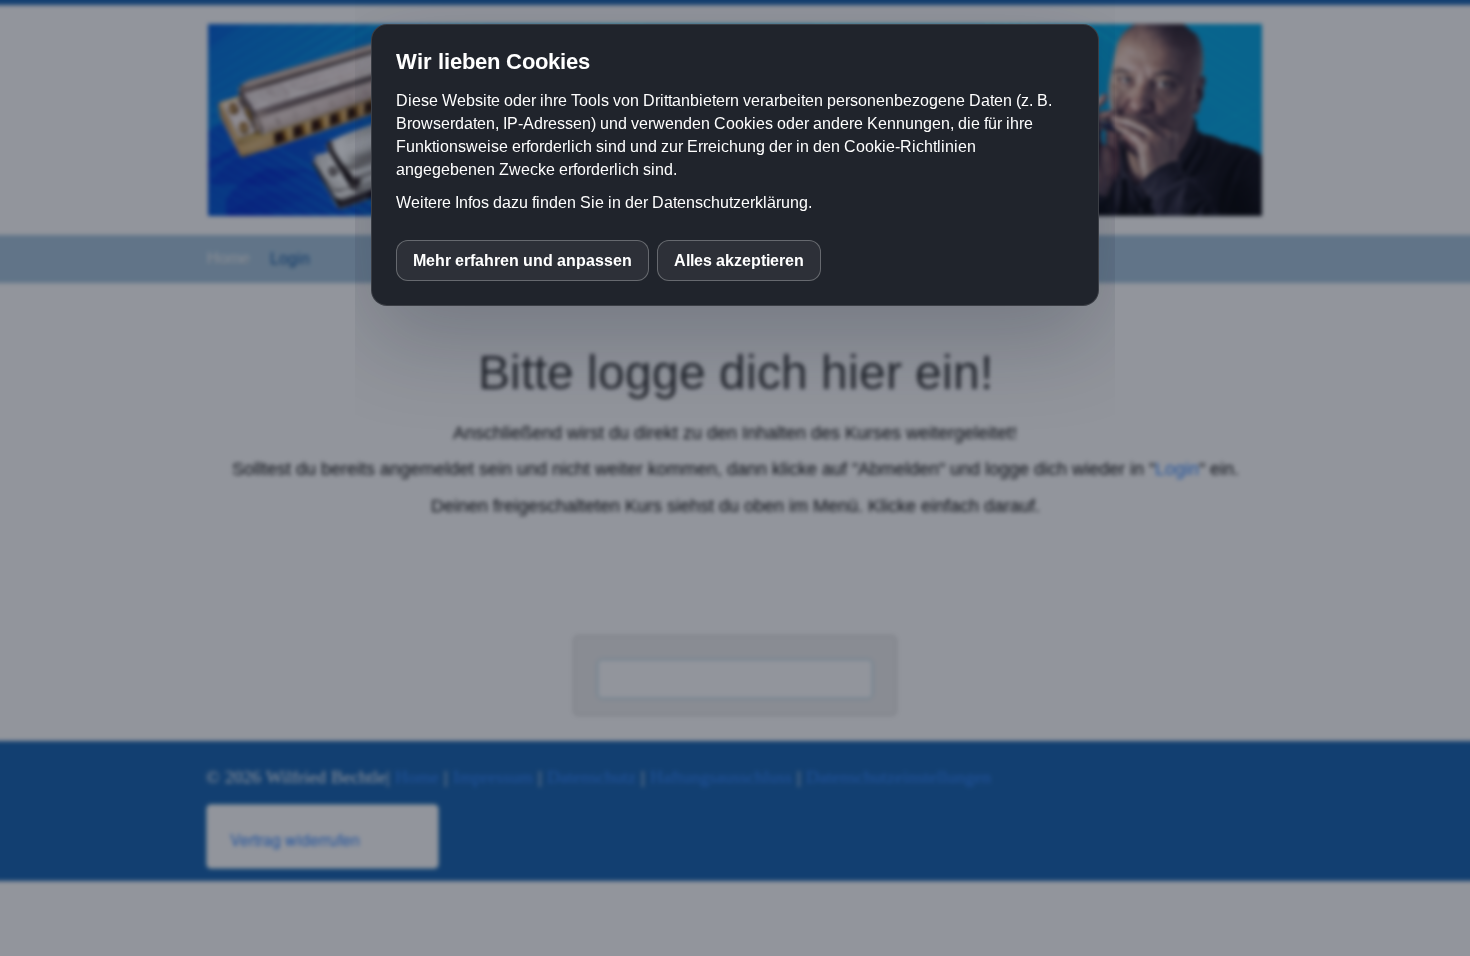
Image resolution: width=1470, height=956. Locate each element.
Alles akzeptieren (739, 260)
